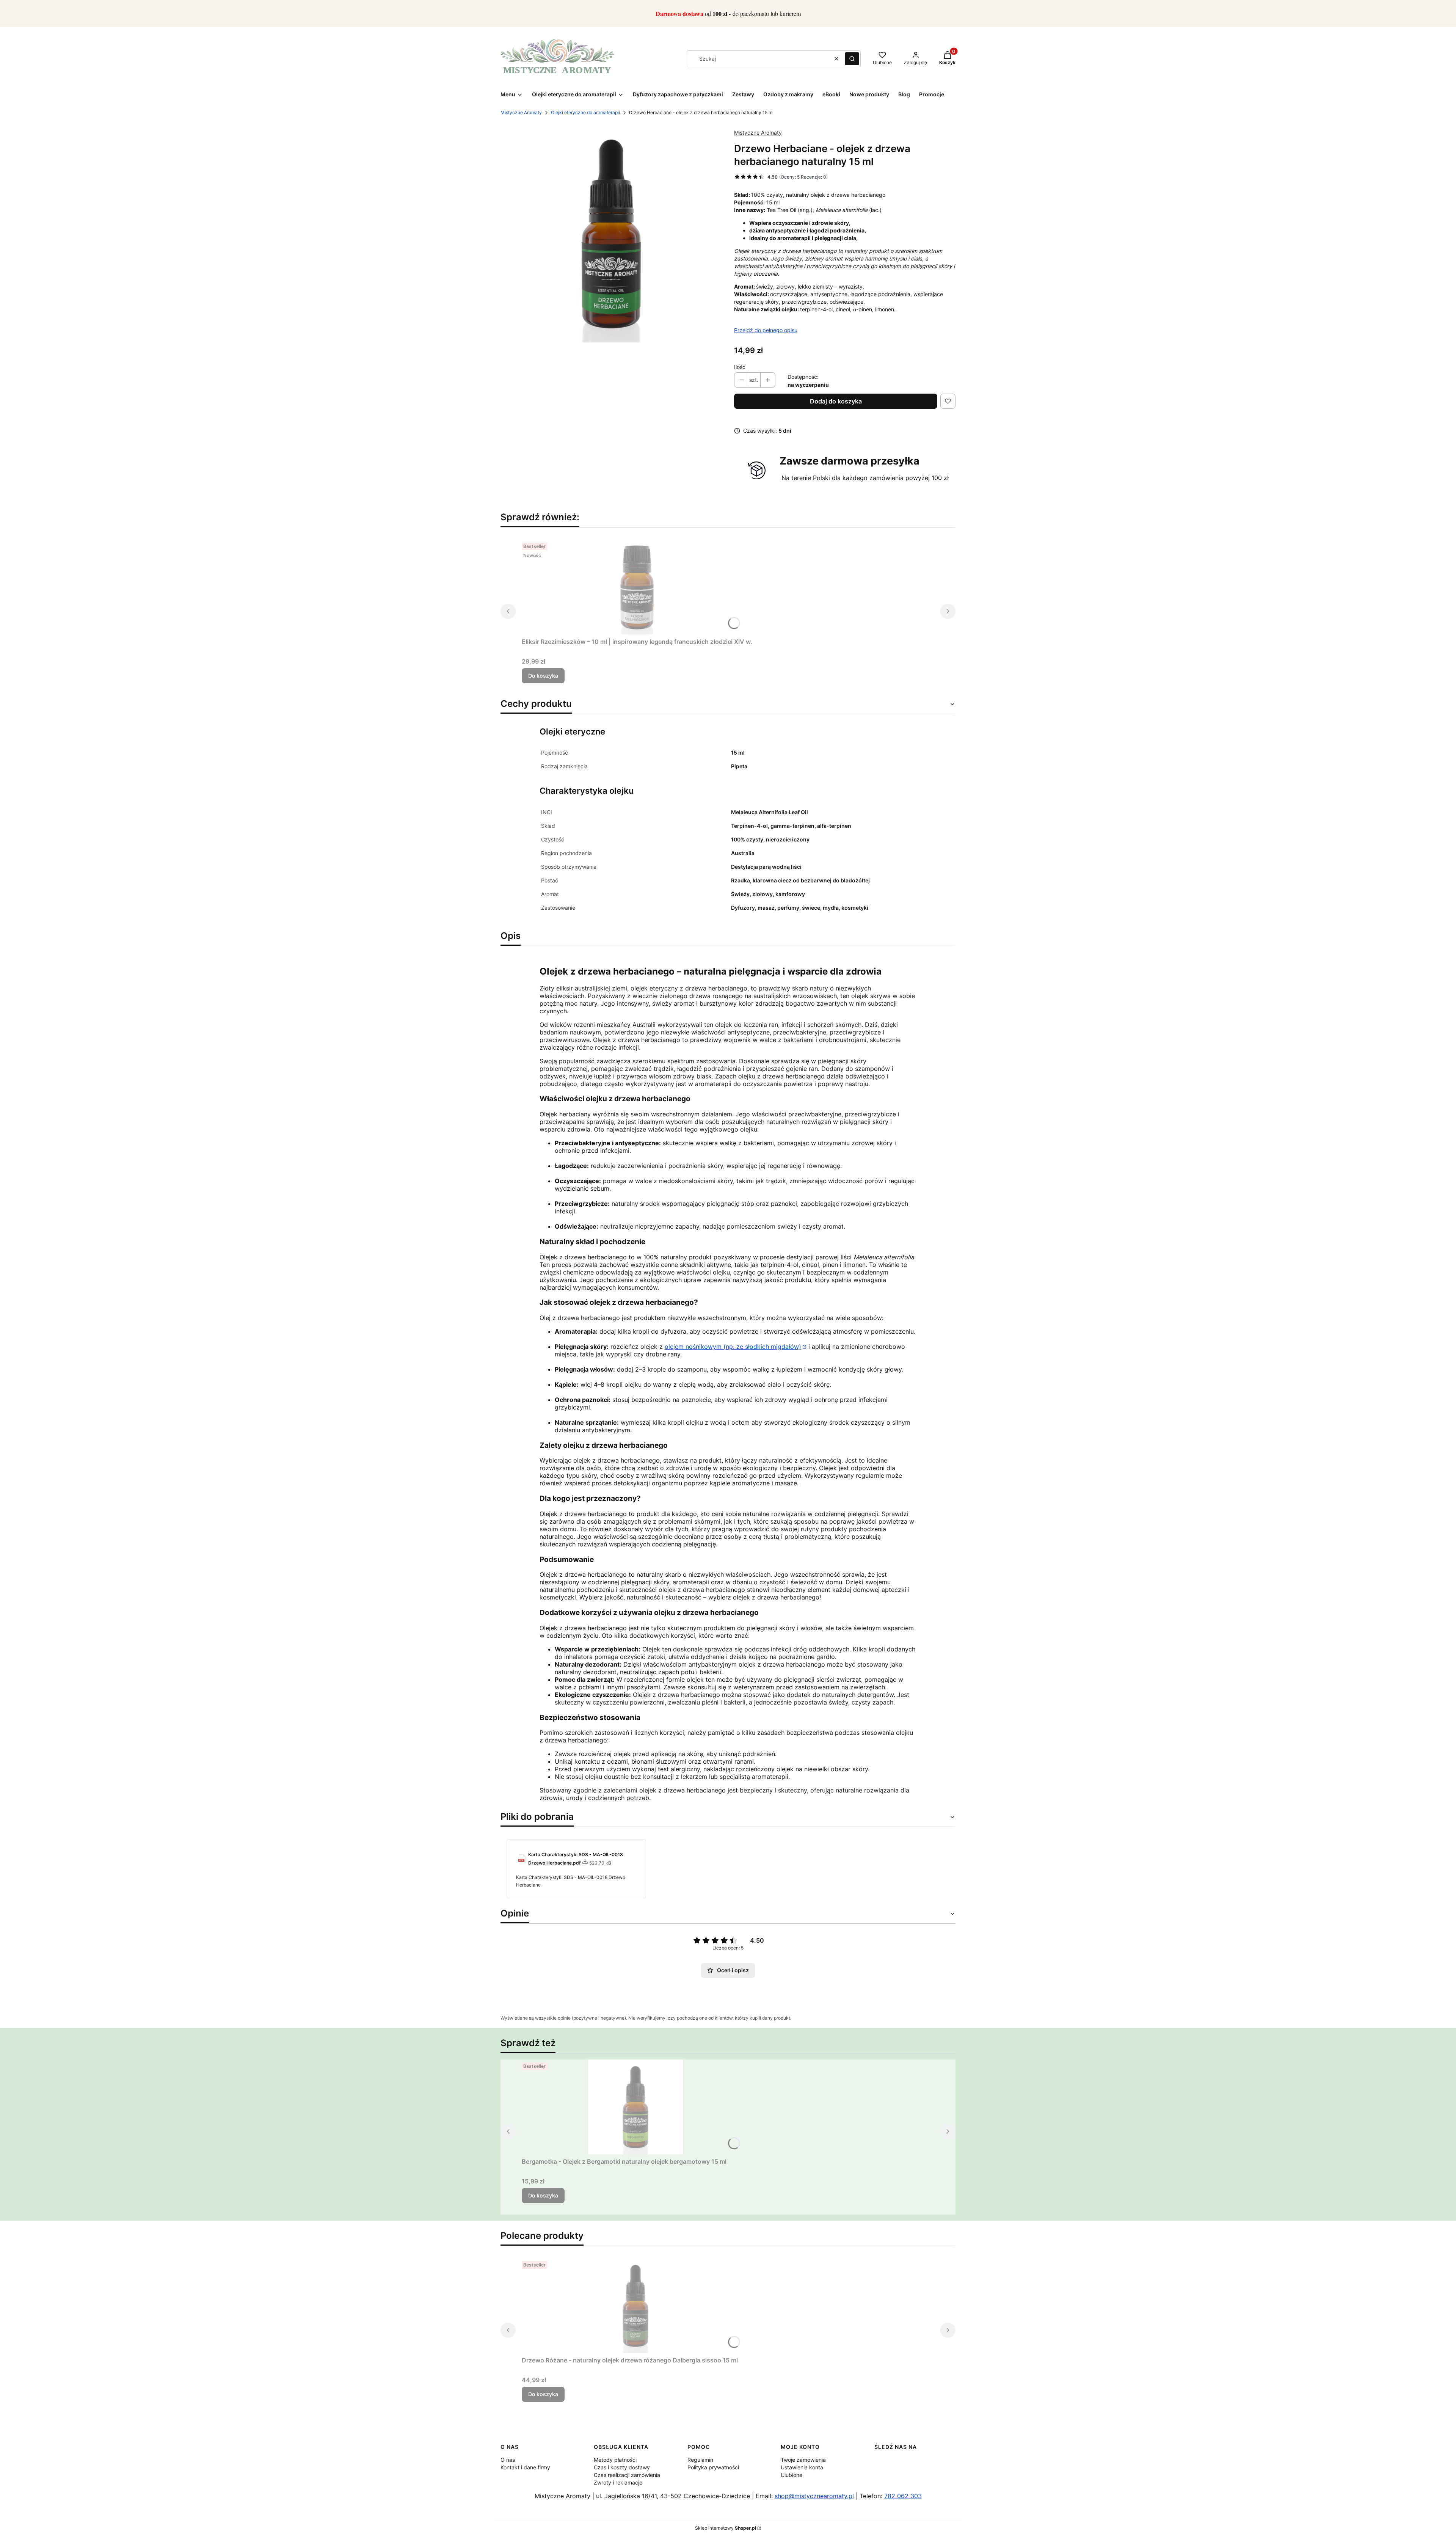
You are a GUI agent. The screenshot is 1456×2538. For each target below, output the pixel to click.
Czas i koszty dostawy (622, 2467)
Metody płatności (615, 2460)
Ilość (740, 367)
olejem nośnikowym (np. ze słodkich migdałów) (733, 1347)
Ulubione (792, 2475)
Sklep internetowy (726, 2528)
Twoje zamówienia (803, 2460)
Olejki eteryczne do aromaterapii (585, 112)
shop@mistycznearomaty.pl (814, 2496)
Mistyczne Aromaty (521, 112)
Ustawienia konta (802, 2467)
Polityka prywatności (713, 2467)
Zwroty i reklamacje (618, 2482)
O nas (508, 2460)
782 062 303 (903, 2496)
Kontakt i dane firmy (525, 2467)
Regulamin (700, 2460)
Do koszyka (543, 676)
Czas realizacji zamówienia (627, 2475)
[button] (852, 59)
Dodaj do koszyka (836, 401)
